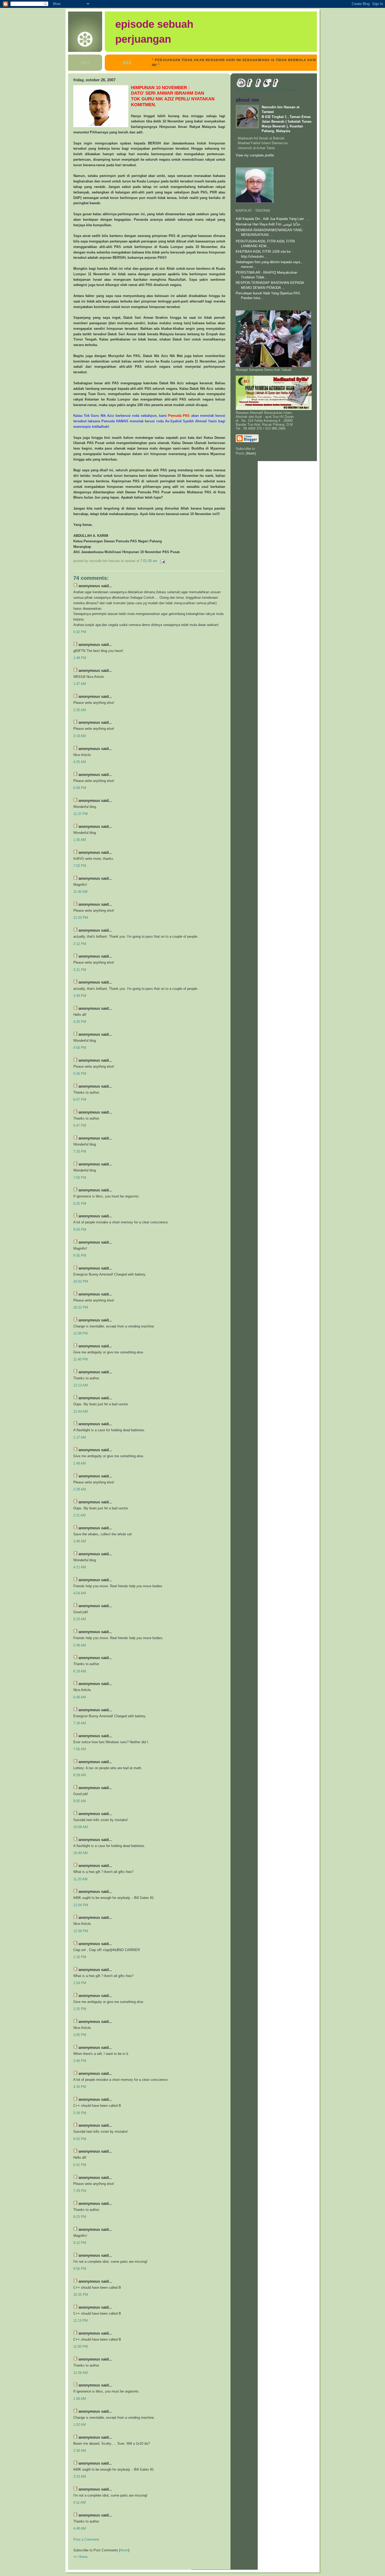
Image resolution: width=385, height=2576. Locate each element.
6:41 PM (80, 2165)
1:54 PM (80, 1983)
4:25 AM (80, 762)
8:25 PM (80, 1204)
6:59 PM (80, 788)
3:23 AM (80, 2477)
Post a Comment (86, 2539)
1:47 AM (80, 684)
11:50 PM (81, 2347)
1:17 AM (80, 1437)
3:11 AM (79, 1515)
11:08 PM (81, 1333)
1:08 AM (80, 2399)
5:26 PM (80, 1074)
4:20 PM (80, 1022)
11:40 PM (81, 1359)
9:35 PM (80, 1255)
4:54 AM (80, 1593)
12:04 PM (81, 1905)
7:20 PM (80, 1151)
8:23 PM (80, 2217)
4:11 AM (79, 2502)
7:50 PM (80, 1178)
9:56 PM (80, 2269)
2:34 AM (80, 2451)
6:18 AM (80, 1671)
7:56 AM (80, 1749)
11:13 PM (81, 2321)
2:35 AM (80, 710)
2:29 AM (80, 1489)
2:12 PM (80, 944)
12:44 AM (81, 1411)
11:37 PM (81, 814)
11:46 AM (80, 892)
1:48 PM (80, 658)
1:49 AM (80, 1463)
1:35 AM (80, 840)
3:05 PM (80, 2035)
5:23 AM (80, 1619)
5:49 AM (80, 1645)
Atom (124, 2550)
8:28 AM (80, 1775)
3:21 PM (80, 970)
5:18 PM (80, 2113)
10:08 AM (81, 1827)
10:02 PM (81, 1281)
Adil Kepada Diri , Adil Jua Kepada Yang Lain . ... (273, 219)
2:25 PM (80, 2009)
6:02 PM (80, 2139)
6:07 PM (80, 1100)
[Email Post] (162, 561)
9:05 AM (80, 1801)
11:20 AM (80, 1879)
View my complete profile (255, 155)
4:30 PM (80, 2087)
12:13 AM (81, 1385)
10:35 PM (81, 2295)
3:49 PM (80, 996)
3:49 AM (80, 1541)
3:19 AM (80, 736)
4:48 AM (80, 2528)
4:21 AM (80, 1567)
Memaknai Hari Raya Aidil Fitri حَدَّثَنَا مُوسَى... (269, 224)
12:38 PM (81, 1931)
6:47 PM (80, 1125)
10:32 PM (81, 1307)
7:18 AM (80, 1723)
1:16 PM (80, 1957)
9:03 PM (80, 1230)
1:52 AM (80, 2425)
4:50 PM (80, 1048)
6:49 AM (80, 1697)
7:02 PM (80, 866)
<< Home (80, 2557)
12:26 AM (81, 2373)
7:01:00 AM (149, 561)
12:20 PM (81, 918)
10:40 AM (81, 1853)
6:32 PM (80, 632)
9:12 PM (80, 2243)
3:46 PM (80, 2061)
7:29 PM (80, 2191)
